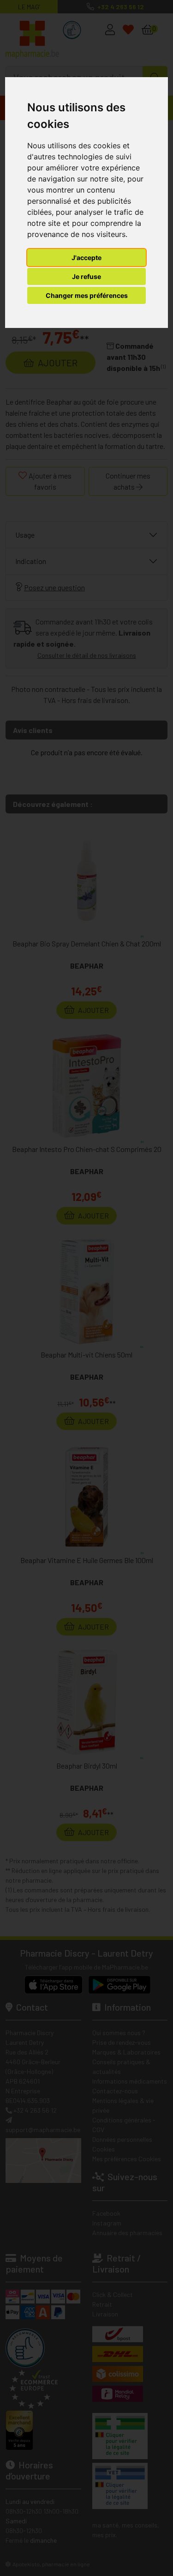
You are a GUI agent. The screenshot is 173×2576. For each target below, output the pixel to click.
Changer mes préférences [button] (87, 295)
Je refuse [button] (86, 276)
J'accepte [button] (86, 258)
